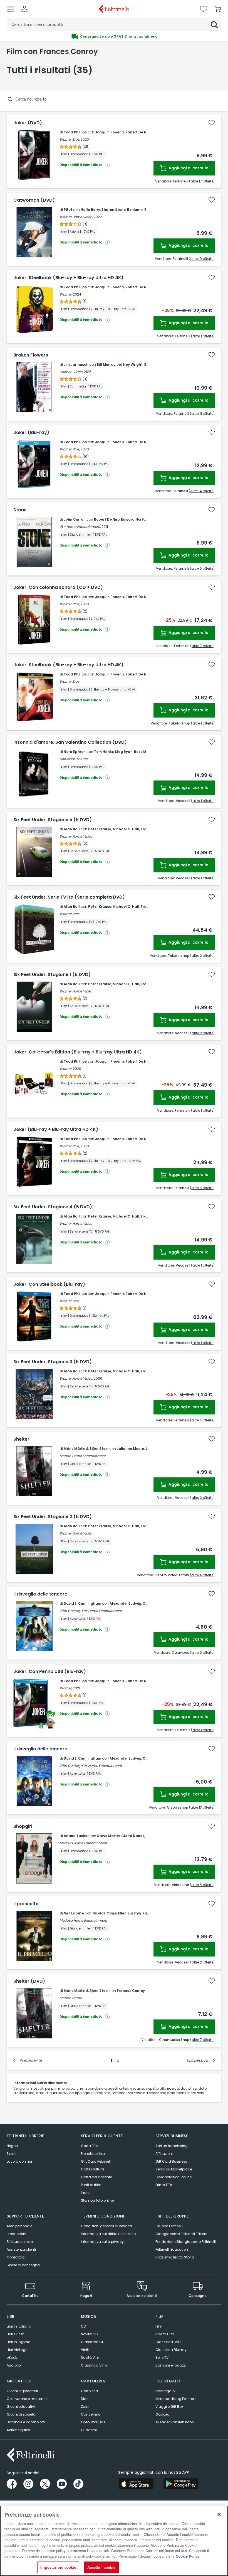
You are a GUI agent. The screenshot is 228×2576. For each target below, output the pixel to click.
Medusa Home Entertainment (83, 1843)
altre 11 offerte (202, 414)
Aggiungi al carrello (188, 168)
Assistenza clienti (21, 2249)
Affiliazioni (164, 2154)
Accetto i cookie (101, 2567)
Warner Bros (69, 681)
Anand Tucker (76, 1836)
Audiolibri (15, 2365)
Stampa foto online (97, 2200)
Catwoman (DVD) (34, 200)
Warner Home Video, (76, 217)
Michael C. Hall (126, 829)
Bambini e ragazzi (171, 2365)
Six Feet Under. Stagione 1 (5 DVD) (52, 975)
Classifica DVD (168, 2342)
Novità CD (89, 2334)
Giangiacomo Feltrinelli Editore (181, 2234)
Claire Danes (133, 1836)
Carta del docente (96, 2177)
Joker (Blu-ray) (31, 433)
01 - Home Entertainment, (80, 527)
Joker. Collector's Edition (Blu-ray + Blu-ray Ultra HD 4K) (78, 1052)
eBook (12, 2357)
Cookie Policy (188, 2556)
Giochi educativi (21, 2407)
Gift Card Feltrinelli (96, 2161)
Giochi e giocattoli (22, 2391)
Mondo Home (71, 1998)
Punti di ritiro (91, 2185)
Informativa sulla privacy (102, 2242)
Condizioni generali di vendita (106, 2226)
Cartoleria (89, 2391)
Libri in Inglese (18, 2342)
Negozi (12, 2146)
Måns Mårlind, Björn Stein (86, 1449)
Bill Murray (106, 364)
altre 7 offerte (202, 646)
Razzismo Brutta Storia (175, 2257)
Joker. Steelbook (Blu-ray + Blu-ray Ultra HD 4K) (68, 278)
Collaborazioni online (174, 2177)
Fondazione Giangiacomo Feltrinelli (186, 2242)
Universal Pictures (74, 759)
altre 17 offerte (202, 181)
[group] (114, 36)
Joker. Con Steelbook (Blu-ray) (49, 1284)
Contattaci (16, 2257)
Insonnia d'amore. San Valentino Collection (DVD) (70, 742)
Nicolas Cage (104, 1913)
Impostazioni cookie (58, 2567)
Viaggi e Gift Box (169, 2407)
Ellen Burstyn (129, 1913)
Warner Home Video (76, 836)
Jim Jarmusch (76, 364)
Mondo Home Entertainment (83, 1456)
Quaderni (89, 2430)
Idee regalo (165, 2391)
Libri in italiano (19, 2326)
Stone (20, 510)
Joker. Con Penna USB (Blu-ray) (50, 1672)
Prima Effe (164, 2185)
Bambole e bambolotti (26, 2422)
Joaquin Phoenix (110, 132)
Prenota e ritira (93, 2154)
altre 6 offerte (202, 568)
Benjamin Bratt (140, 210)
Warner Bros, (70, 139)
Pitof (68, 210)
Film (159, 2326)
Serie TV (162, 2357)
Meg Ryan (124, 752)
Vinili (85, 2350)
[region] (114, 2541)
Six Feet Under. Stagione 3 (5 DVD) (53, 1362)
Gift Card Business (171, 2161)
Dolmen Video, (71, 372)
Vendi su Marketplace (174, 2169)
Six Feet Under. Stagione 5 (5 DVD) (53, 820)
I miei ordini (16, 2234)
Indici (86, 2193)
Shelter (21, 1439)
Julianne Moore (130, 1449)
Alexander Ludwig (125, 1603)
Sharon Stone (114, 210)
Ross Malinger (147, 752)
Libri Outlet (15, 2334)
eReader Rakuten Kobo (175, 2422)
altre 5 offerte (202, 1188)
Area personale (19, 2226)
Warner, (66, 294)
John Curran (75, 519)
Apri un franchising (172, 2146)
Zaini (85, 2407)
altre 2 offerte (202, 956)
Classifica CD (93, 2342)
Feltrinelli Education (172, 2249)
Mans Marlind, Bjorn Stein (86, 1991)
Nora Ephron (75, 752)
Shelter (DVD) (29, 1981)
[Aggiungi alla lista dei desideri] (212, 123)
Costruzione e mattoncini (28, 2399)
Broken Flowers (31, 355)
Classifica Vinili (94, 2365)
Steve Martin (108, 1836)
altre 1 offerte (203, 336)
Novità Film (165, 2334)
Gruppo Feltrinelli (169, 2226)
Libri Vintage (17, 2350)
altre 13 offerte (202, 1807)
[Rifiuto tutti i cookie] (219, 2514)
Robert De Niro (138, 132)
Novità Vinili (91, 2357)
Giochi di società (21, 2414)
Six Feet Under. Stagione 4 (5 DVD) (53, 1207)
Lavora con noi (19, 2161)
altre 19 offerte (202, 259)
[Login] (24, 9)
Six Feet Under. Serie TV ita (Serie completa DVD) (69, 897)
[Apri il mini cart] (218, 9)
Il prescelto (26, 1904)
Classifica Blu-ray (171, 2350)
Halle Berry (90, 210)
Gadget (162, 2414)
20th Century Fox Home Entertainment (91, 1611)
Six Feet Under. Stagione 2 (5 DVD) (53, 1517)
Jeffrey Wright (130, 364)
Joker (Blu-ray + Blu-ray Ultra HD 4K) (56, 1130)
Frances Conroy (131, 1991)
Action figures (18, 2430)
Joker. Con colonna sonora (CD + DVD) (58, 587)
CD (83, 2326)
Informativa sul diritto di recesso (108, 2234)
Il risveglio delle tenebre (40, 1594)
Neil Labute (74, 1913)
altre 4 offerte (202, 1420)
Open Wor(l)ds (93, 2422)
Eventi (12, 2154)
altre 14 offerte (202, 491)
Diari (85, 2399)
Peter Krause (100, 829)
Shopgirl (23, 1826)
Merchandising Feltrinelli (176, 2399)
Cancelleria (91, 2414)
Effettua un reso (20, 2242)
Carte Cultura (92, 2169)
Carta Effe (89, 2146)
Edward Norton (134, 519)
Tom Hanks (104, 752)
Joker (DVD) (28, 123)
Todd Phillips (75, 132)
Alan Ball (72, 829)
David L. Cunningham (82, 1603)
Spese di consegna (23, 2265)
